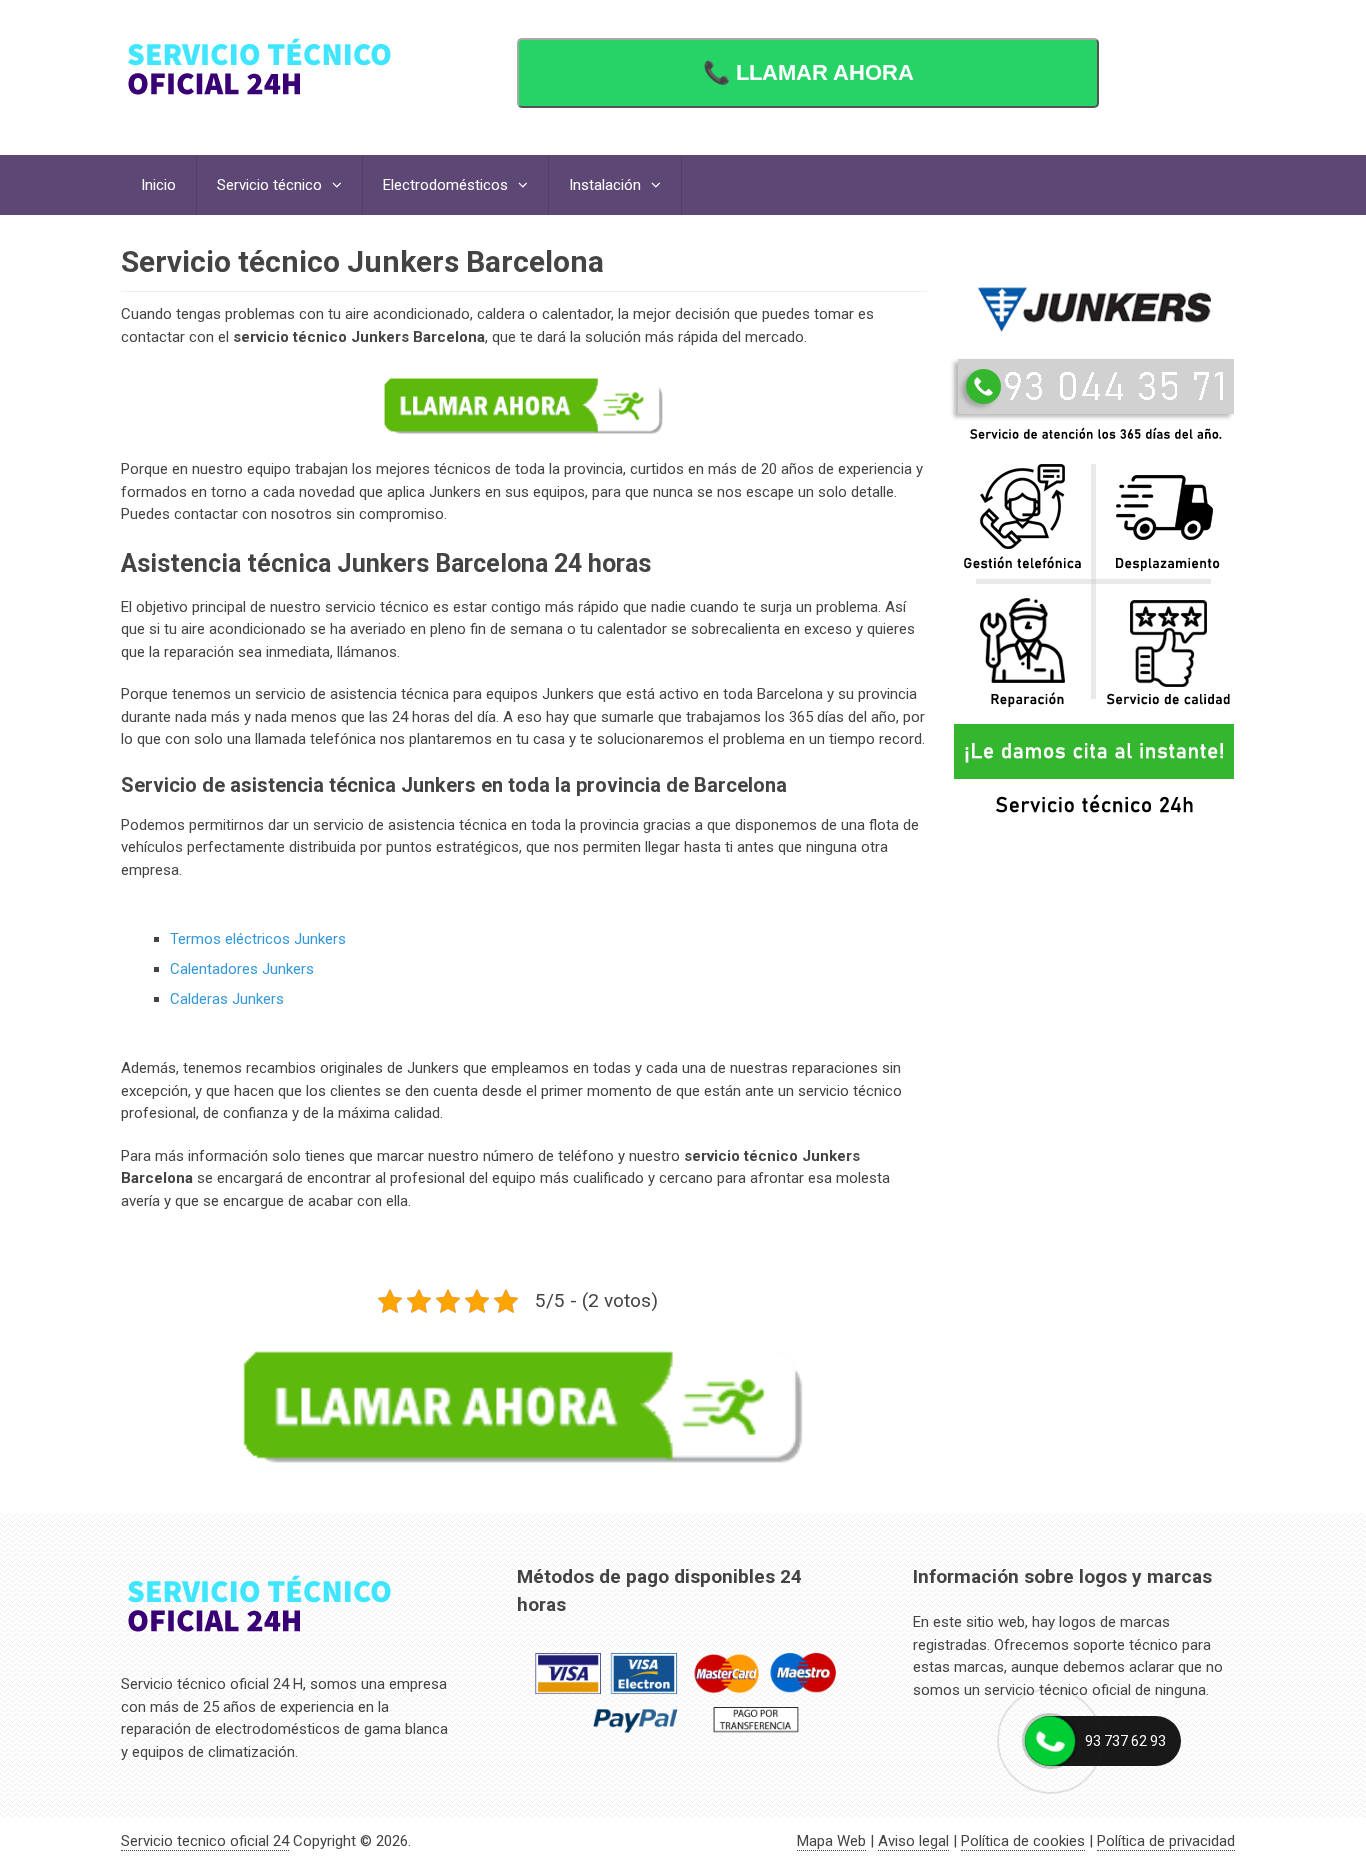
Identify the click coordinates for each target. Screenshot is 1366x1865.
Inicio (158, 185)
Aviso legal (913, 1841)
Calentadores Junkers (242, 969)
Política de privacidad (1166, 1841)
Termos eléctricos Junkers (258, 939)
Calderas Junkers (227, 999)
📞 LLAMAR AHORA (808, 72)
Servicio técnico (269, 185)
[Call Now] (1050, 1741)
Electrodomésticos (445, 185)
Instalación (605, 185)
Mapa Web (831, 1841)
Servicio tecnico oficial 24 (205, 1841)
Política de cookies (1023, 1841)
